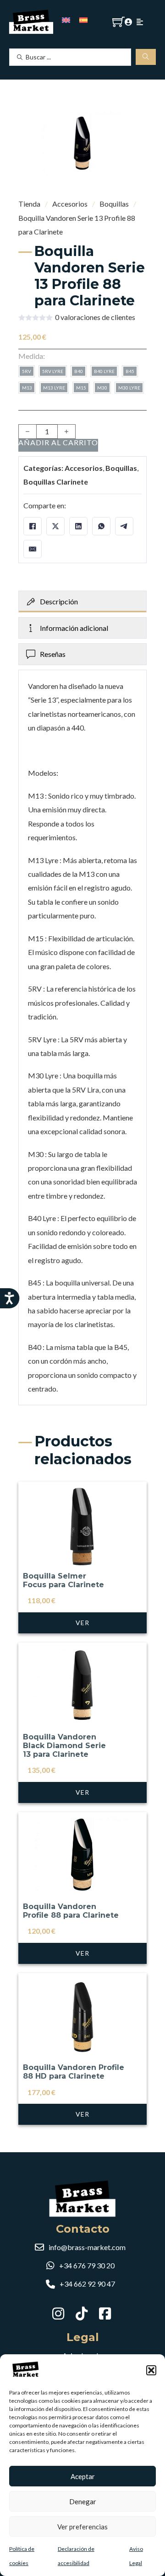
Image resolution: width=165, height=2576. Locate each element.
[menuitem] (66, 19)
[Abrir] (140, 22)
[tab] (82, 602)
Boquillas (114, 204)
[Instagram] (59, 2313)
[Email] (33, 549)
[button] (151, 2370)
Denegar (83, 2501)
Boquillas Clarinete (56, 482)
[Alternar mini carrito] (118, 22)
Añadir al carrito (58, 443)
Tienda (29, 204)
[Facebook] (33, 526)
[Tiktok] (83, 2313)
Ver (82, 1623)
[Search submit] (146, 57)
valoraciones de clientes (95, 317)
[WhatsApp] (101, 526)
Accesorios (70, 204)
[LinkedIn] (78, 526)
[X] (55, 526)
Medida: (32, 356)
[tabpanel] (82, 1037)
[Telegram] (124, 526)
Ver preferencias (82, 2527)
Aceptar (83, 2476)
